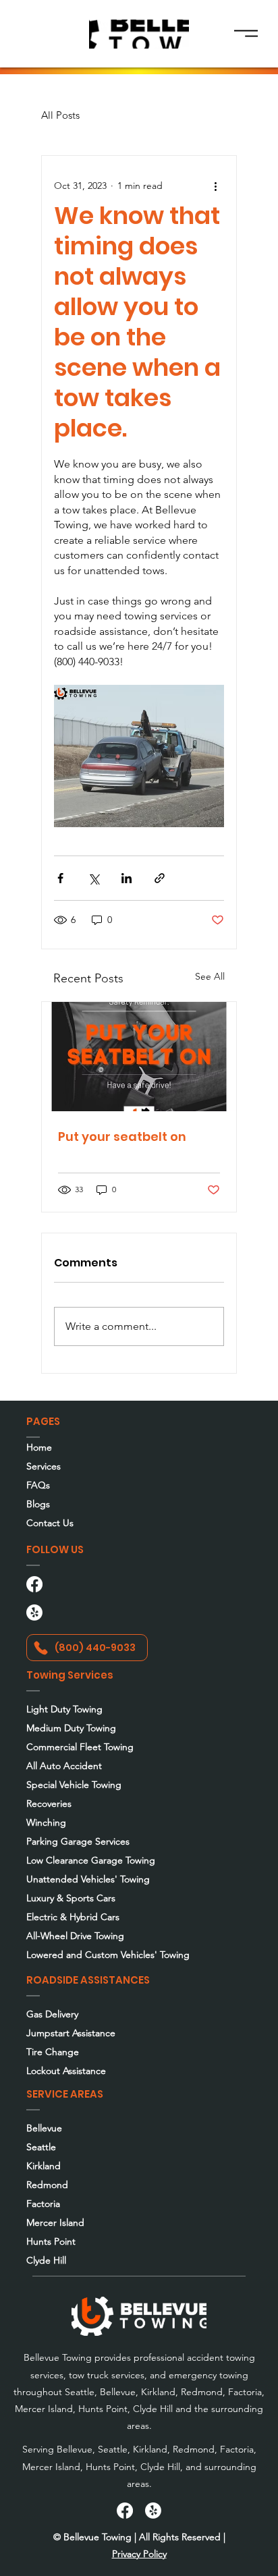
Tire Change (53, 2052)
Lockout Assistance (66, 2071)
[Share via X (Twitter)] (93, 878)
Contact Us (50, 1523)
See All (210, 976)
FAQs (38, 1485)
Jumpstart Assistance (71, 2033)
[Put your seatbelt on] (139, 1057)
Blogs (38, 1504)
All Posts (60, 115)
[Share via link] (160, 878)
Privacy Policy (139, 2554)
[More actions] (216, 186)
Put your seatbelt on (122, 1137)
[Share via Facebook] (60, 878)
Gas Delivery (52, 2014)
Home (39, 1447)
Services (44, 1466)
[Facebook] (34, 1584)
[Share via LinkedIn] (127, 878)
